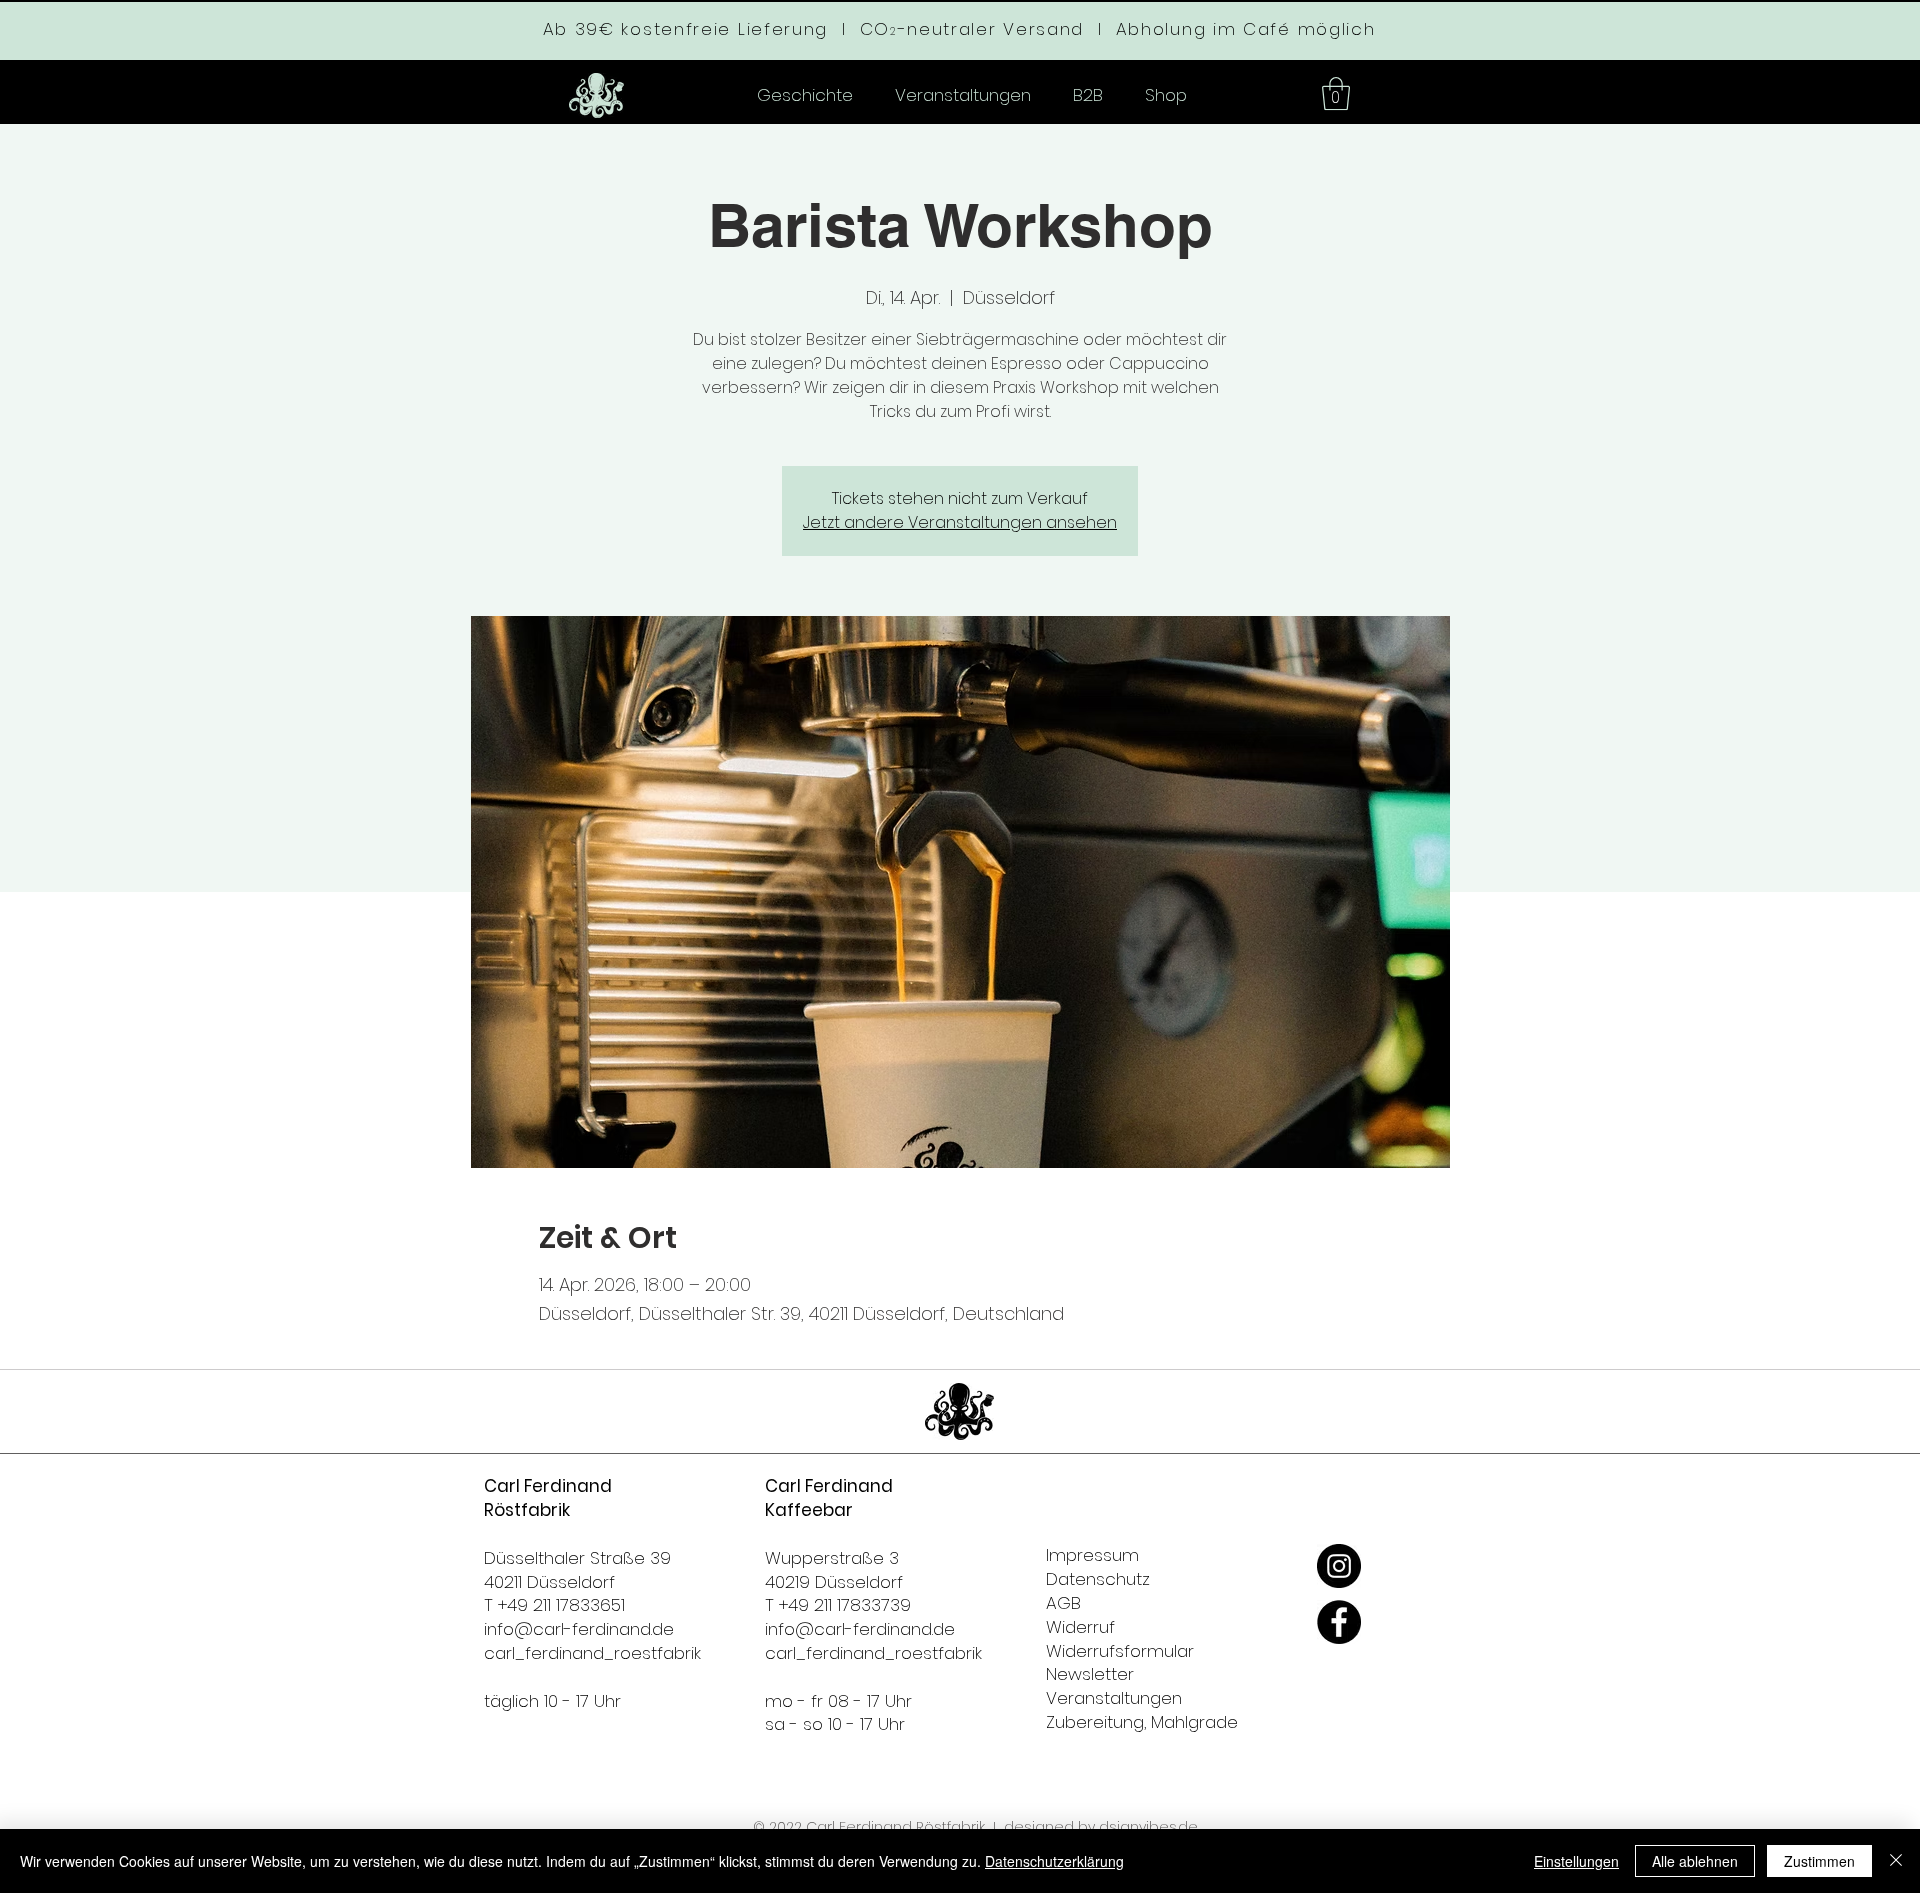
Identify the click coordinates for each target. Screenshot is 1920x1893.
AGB (1063, 1603)
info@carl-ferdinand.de (579, 1629)
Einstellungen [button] (1576, 1861)
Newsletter (1090, 1674)
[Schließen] (1896, 1861)
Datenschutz (1098, 1579)
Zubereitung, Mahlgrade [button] (1142, 1722)
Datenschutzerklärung (1054, 1861)
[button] (1336, 93)
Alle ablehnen (1695, 1861)
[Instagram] (1339, 1566)
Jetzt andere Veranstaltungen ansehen (960, 522)
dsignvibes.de (1148, 1827)
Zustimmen (1819, 1861)
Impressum (1092, 1555)
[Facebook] (1339, 1622)
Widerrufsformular (1120, 1651)
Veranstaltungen (1114, 1698)
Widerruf (1080, 1627)
